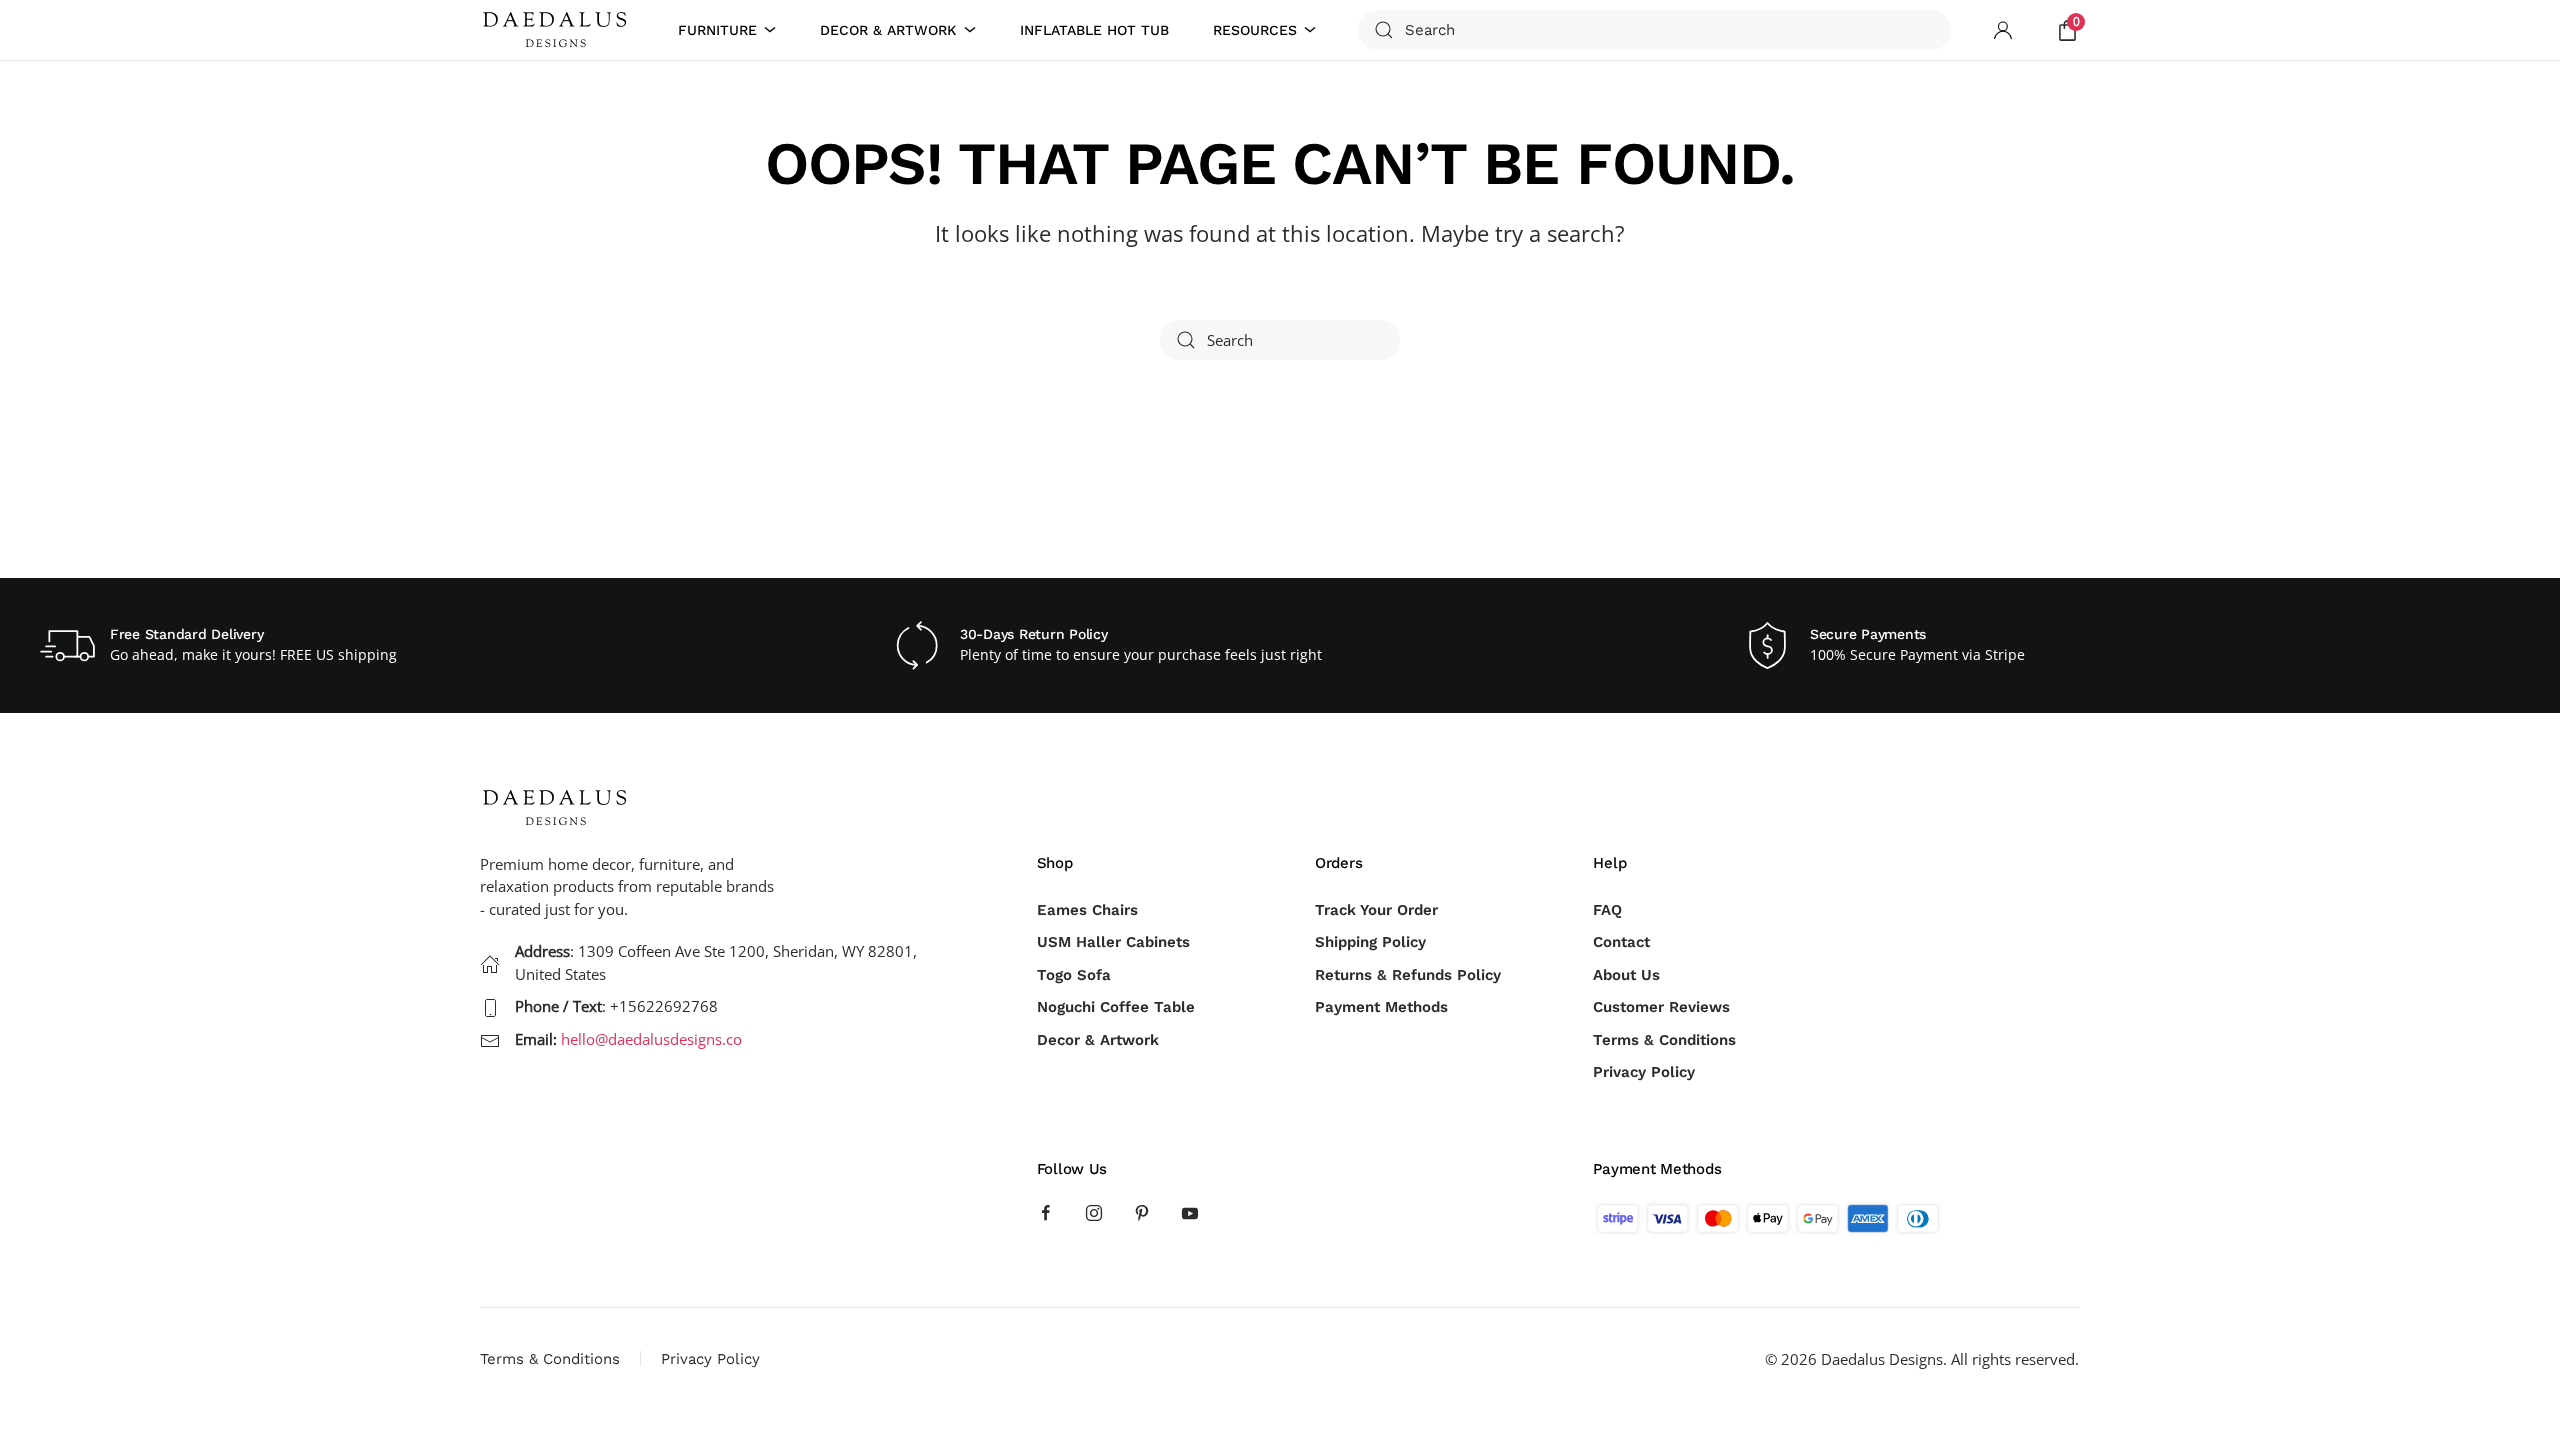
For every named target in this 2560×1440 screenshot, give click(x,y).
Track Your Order (1376, 910)
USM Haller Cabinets (1113, 942)
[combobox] (1654, 30)
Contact (1621, 942)
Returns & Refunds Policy (1408, 975)
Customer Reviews (1661, 1007)
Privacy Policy (1644, 1072)
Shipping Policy (1370, 942)
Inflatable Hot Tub (1094, 30)
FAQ (1607, 910)
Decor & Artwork (1098, 1040)
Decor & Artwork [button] (888, 30)
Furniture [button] (717, 30)
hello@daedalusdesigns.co (651, 1039)
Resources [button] (1255, 30)
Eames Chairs (1087, 910)
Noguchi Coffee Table (1116, 1007)
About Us (1626, 975)
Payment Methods (1381, 1007)
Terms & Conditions (1664, 1040)
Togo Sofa (1074, 975)
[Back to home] (558, 30)
